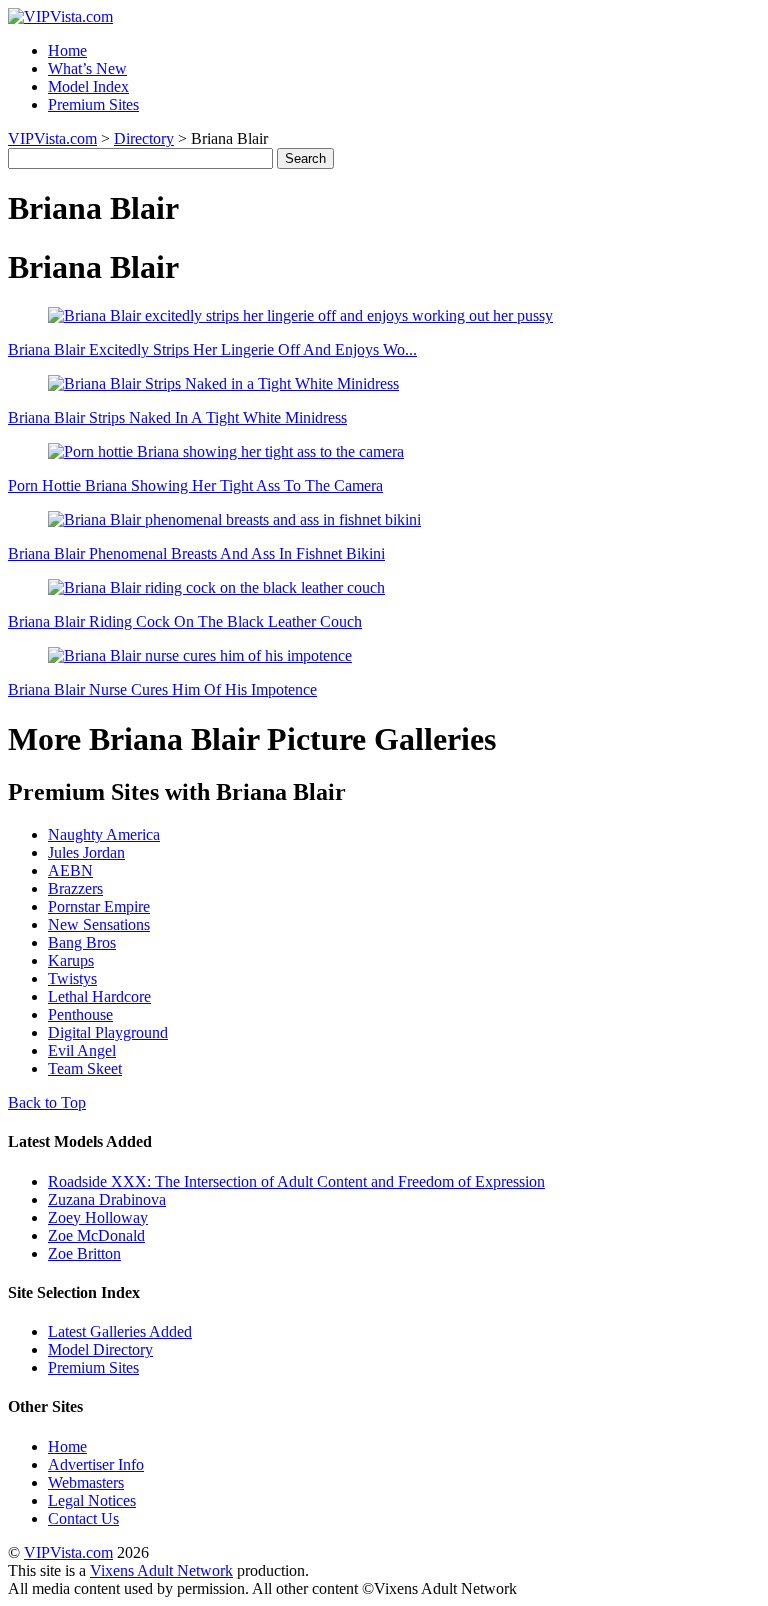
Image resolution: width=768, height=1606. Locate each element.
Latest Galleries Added (120, 1331)
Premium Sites (93, 104)
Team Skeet (85, 1068)
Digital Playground (108, 1032)
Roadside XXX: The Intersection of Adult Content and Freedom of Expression (296, 1181)
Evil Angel (82, 1050)
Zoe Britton (84, 1253)
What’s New (87, 68)
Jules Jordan (86, 852)
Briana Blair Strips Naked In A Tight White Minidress (177, 417)
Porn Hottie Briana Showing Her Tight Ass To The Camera (195, 485)
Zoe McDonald (96, 1235)
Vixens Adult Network (161, 1570)
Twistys (72, 978)
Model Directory (100, 1349)
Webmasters (86, 1482)
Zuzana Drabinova (107, 1199)
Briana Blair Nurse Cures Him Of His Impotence (162, 689)
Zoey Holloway (98, 1217)
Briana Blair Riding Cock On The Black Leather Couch (185, 621)
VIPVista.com (52, 138)
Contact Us (83, 1518)
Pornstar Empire (99, 906)
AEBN (70, 870)
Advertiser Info (96, 1464)
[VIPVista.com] (60, 16)
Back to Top (47, 1102)
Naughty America (104, 834)
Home (67, 50)
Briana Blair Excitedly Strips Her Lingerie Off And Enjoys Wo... (212, 349)
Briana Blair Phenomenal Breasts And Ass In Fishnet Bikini (196, 553)
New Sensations (99, 924)
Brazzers (75, 888)
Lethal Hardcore (99, 996)
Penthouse (80, 1014)
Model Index (88, 86)
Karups (71, 960)
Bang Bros (82, 942)
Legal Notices (92, 1500)
